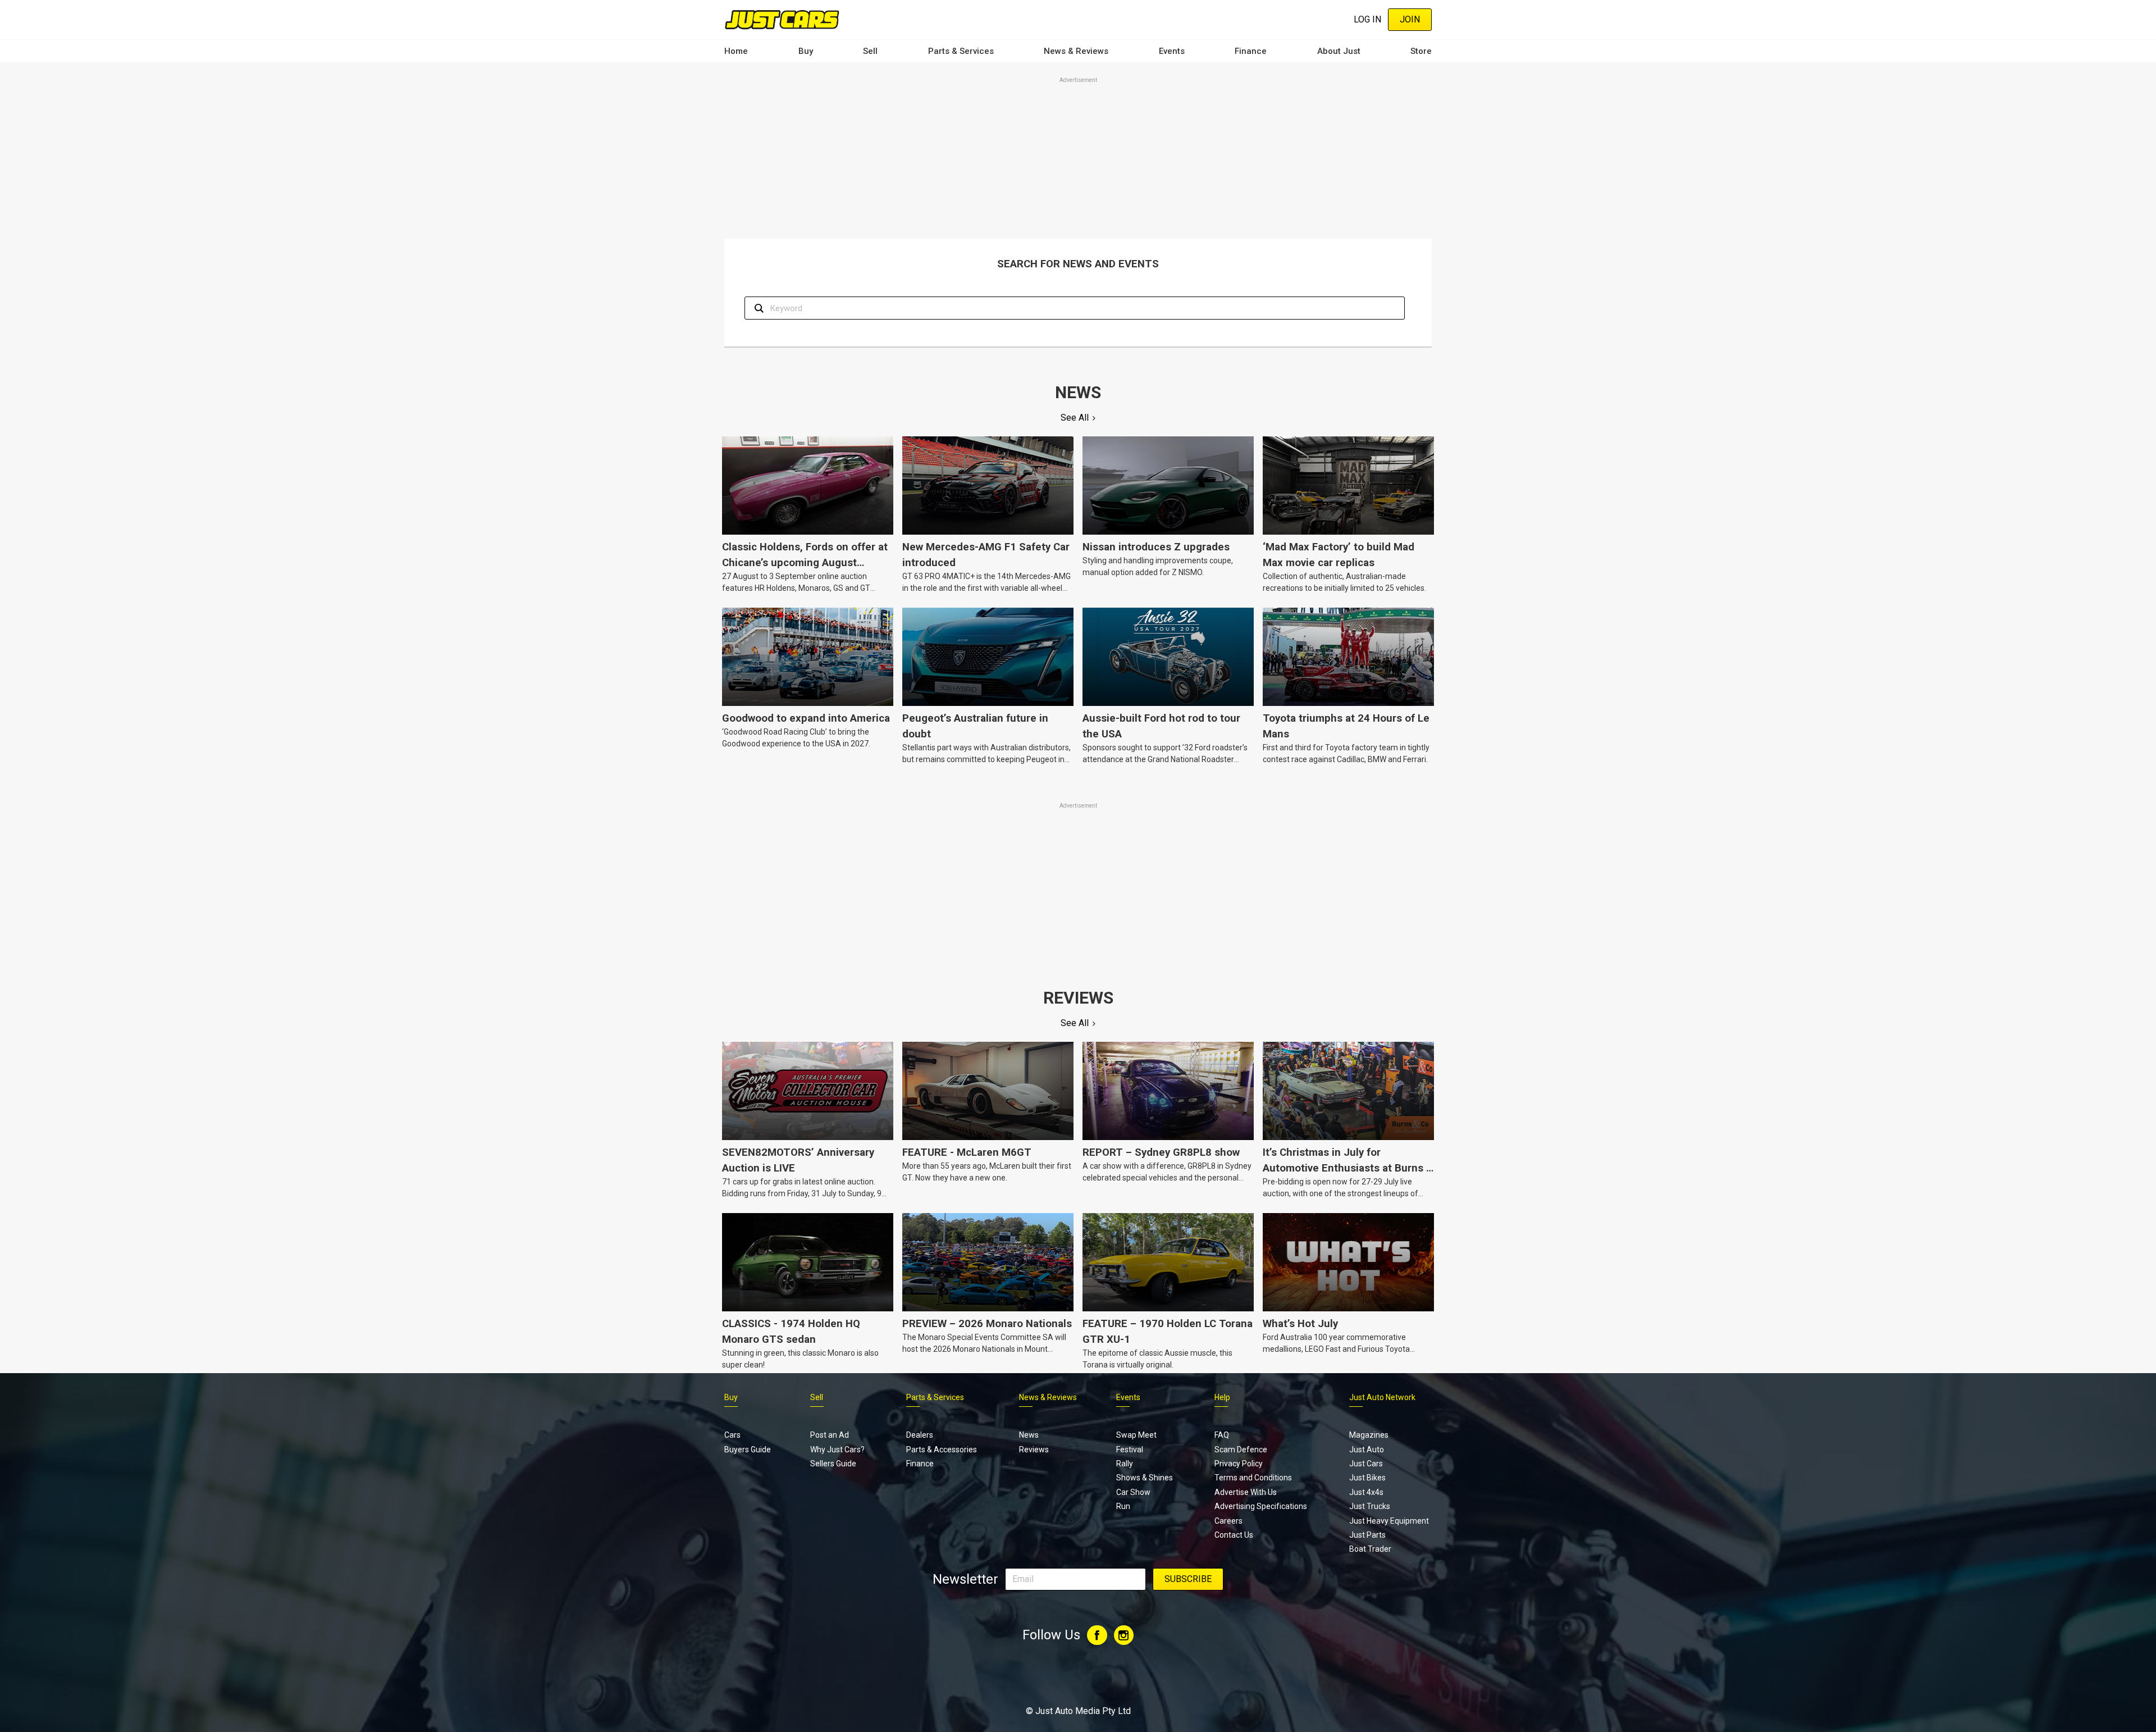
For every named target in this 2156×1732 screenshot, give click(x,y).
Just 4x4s (1366, 1492)
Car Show (1133, 1492)
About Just (1339, 51)
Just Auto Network (1382, 1397)
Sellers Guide (833, 1464)
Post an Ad (830, 1435)
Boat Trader (1370, 1549)
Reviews (1034, 1450)
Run (1123, 1506)
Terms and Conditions (1253, 1478)
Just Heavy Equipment (1389, 1521)
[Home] (782, 19)
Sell (870, 51)
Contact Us (1234, 1535)
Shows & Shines (1145, 1478)
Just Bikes (1367, 1478)
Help (1222, 1397)
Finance (1251, 51)
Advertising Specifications (1261, 1506)
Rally (1125, 1464)
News (1029, 1435)
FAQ (1222, 1435)
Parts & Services (961, 51)
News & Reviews (1076, 51)
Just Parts (1367, 1535)
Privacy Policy (1239, 1464)
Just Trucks (1370, 1506)
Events (1172, 51)
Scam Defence (1241, 1450)
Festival (1130, 1450)
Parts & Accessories (942, 1450)
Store (1421, 51)
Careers (1228, 1521)
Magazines (1369, 1435)
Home (736, 51)
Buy (806, 51)
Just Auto (1367, 1450)
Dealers (920, 1435)
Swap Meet (1136, 1435)
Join (1410, 19)
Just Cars (1366, 1464)
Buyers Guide (748, 1450)
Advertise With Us (1246, 1492)
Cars (732, 1435)
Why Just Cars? (837, 1450)
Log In (1367, 19)
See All (1075, 418)
